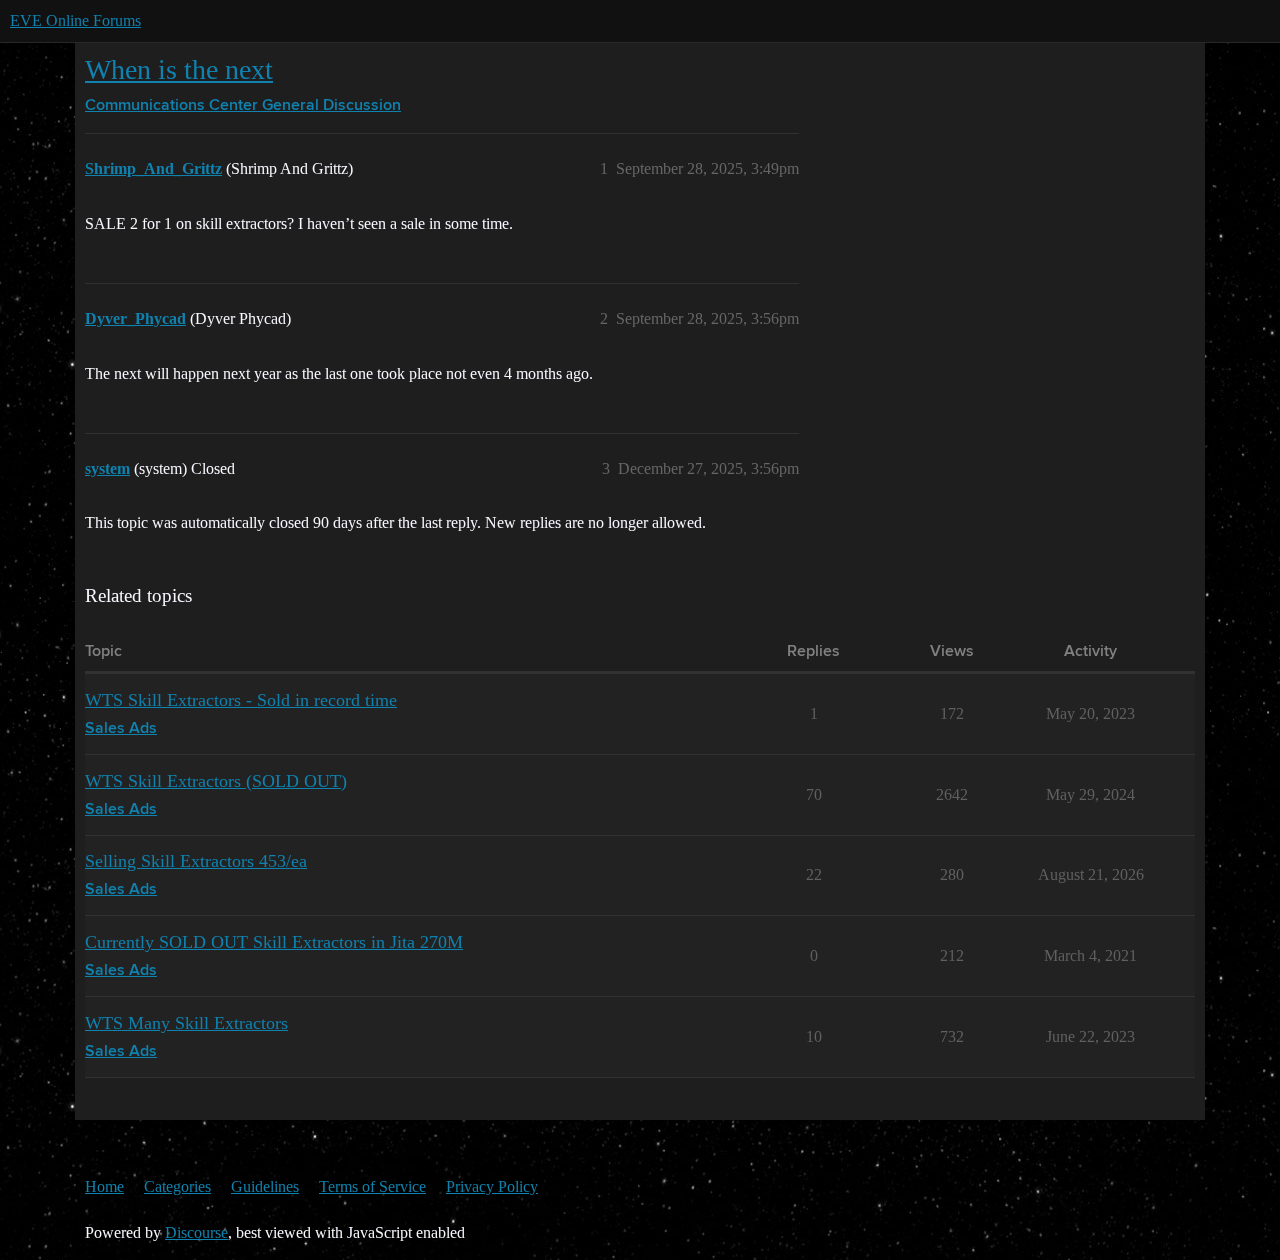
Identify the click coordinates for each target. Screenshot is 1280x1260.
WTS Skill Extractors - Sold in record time (241, 700)
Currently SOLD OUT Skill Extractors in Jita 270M (274, 942)
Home (104, 1186)
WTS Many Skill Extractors (186, 1023)
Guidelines (265, 1186)
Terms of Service (372, 1186)
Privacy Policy (492, 1186)
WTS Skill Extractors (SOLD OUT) (216, 781)
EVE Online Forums (75, 20)
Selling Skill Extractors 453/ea (196, 861)
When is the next (179, 69)
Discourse (196, 1232)
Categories (177, 1186)
